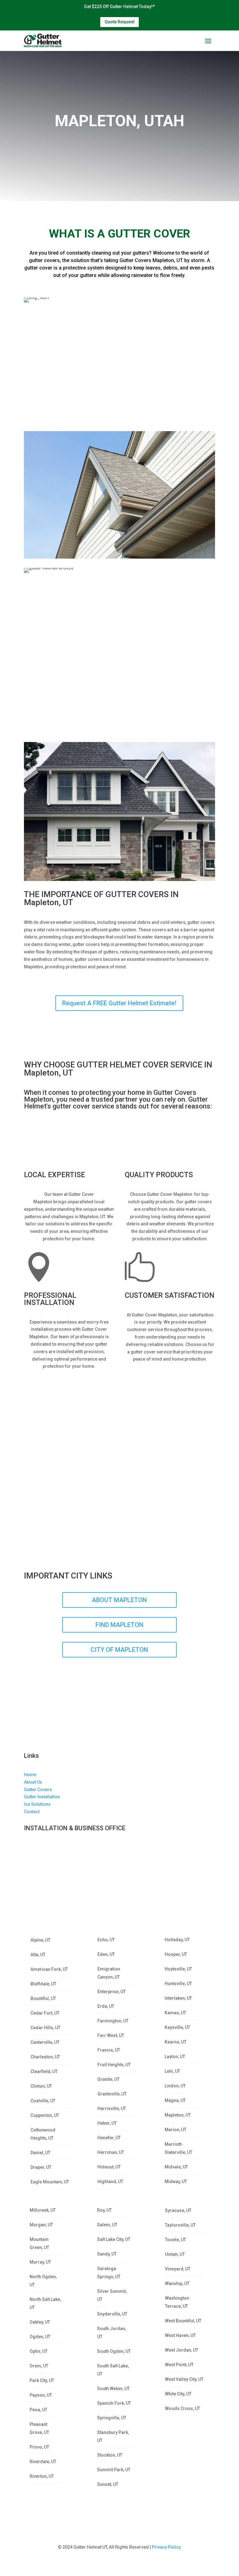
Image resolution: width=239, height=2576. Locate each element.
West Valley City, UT (184, 2379)
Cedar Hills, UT (45, 2028)
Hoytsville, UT (178, 1969)
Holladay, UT (177, 1940)
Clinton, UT (41, 2086)
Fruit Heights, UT (114, 2065)
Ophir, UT (39, 2351)
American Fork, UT (49, 1969)
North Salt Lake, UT (45, 2303)
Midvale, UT (176, 2167)
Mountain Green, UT (39, 2243)
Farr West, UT (111, 2035)
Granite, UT (108, 2079)
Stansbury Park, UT (113, 2436)
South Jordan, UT (112, 2333)
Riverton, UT (42, 2476)
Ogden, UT (40, 2337)
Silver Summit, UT (112, 2295)
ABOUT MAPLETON (119, 1600)
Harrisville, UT (112, 2108)
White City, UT (178, 2394)
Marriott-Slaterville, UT (178, 2148)
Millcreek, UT (43, 2210)
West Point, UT (179, 2365)
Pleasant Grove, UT (39, 2428)
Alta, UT (38, 1955)
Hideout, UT (109, 2167)
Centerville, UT (45, 2042)
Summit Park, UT (114, 2470)
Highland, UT (110, 2182)
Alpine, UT (40, 1940)
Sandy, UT (107, 2254)
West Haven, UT (180, 2335)
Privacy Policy (166, 2547)
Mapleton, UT (178, 2115)
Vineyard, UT (178, 2269)
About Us (33, 1782)
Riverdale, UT (43, 2462)
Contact (32, 1812)
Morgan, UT (41, 2225)
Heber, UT (107, 2123)
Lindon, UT (175, 2086)
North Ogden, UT (43, 2281)
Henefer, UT (109, 2138)
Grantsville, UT (112, 2094)
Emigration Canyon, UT (109, 1973)
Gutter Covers (38, 1790)
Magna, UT (175, 2100)
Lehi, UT (172, 2071)
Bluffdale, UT (43, 1984)
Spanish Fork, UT (114, 2403)
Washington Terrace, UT (177, 2302)
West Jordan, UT (182, 2350)
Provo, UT (39, 2447)
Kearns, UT (176, 2042)
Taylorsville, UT (180, 2225)
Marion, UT (176, 2130)
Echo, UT (106, 1940)
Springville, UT (112, 2418)
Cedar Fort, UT (45, 2013)
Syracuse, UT (178, 2210)
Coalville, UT (43, 2101)
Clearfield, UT (44, 2071)
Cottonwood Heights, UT (43, 2134)
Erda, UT (106, 2006)
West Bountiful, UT (183, 2321)
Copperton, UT (45, 2115)
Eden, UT (106, 1954)
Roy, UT (104, 2210)
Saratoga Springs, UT (109, 2273)
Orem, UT (39, 2366)
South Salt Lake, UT (113, 2370)
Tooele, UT (176, 2240)
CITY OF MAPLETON (119, 1650)
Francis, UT (109, 2050)
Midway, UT (176, 2182)
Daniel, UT (40, 2153)
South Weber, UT (113, 2389)
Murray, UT (40, 2262)
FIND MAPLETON (119, 1625)
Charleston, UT (45, 2057)
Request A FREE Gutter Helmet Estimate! (119, 1003)
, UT (59, 1862)
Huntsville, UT (178, 1984)
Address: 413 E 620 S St (48, 1847)
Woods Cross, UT (183, 2408)
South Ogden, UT (114, 2351)
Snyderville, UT (112, 2314)
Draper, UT (41, 2167)
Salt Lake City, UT (114, 2239)
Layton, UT (175, 2057)
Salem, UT (107, 2225)
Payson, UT (41, 2395)
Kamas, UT (175, 2013)
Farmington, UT (113, 2021)
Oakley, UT (40, 2322)
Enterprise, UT (112, 1992)
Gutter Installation (42, 1797)
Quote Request (119, 22)
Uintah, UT (175, 2254)
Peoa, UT (38, 2410)
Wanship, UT (177, 2283)
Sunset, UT (108, 2484)
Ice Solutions (37, 1804)
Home (30, 1775)
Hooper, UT (176, 1954)
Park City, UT (42, 2380)
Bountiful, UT (43, 1998)
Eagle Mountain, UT (50, 2182)
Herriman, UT (111, 2152)
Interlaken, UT (178, 1998)
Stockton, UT (110, 2455)
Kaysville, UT (177, 2027)
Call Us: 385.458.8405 (46, 1877)
